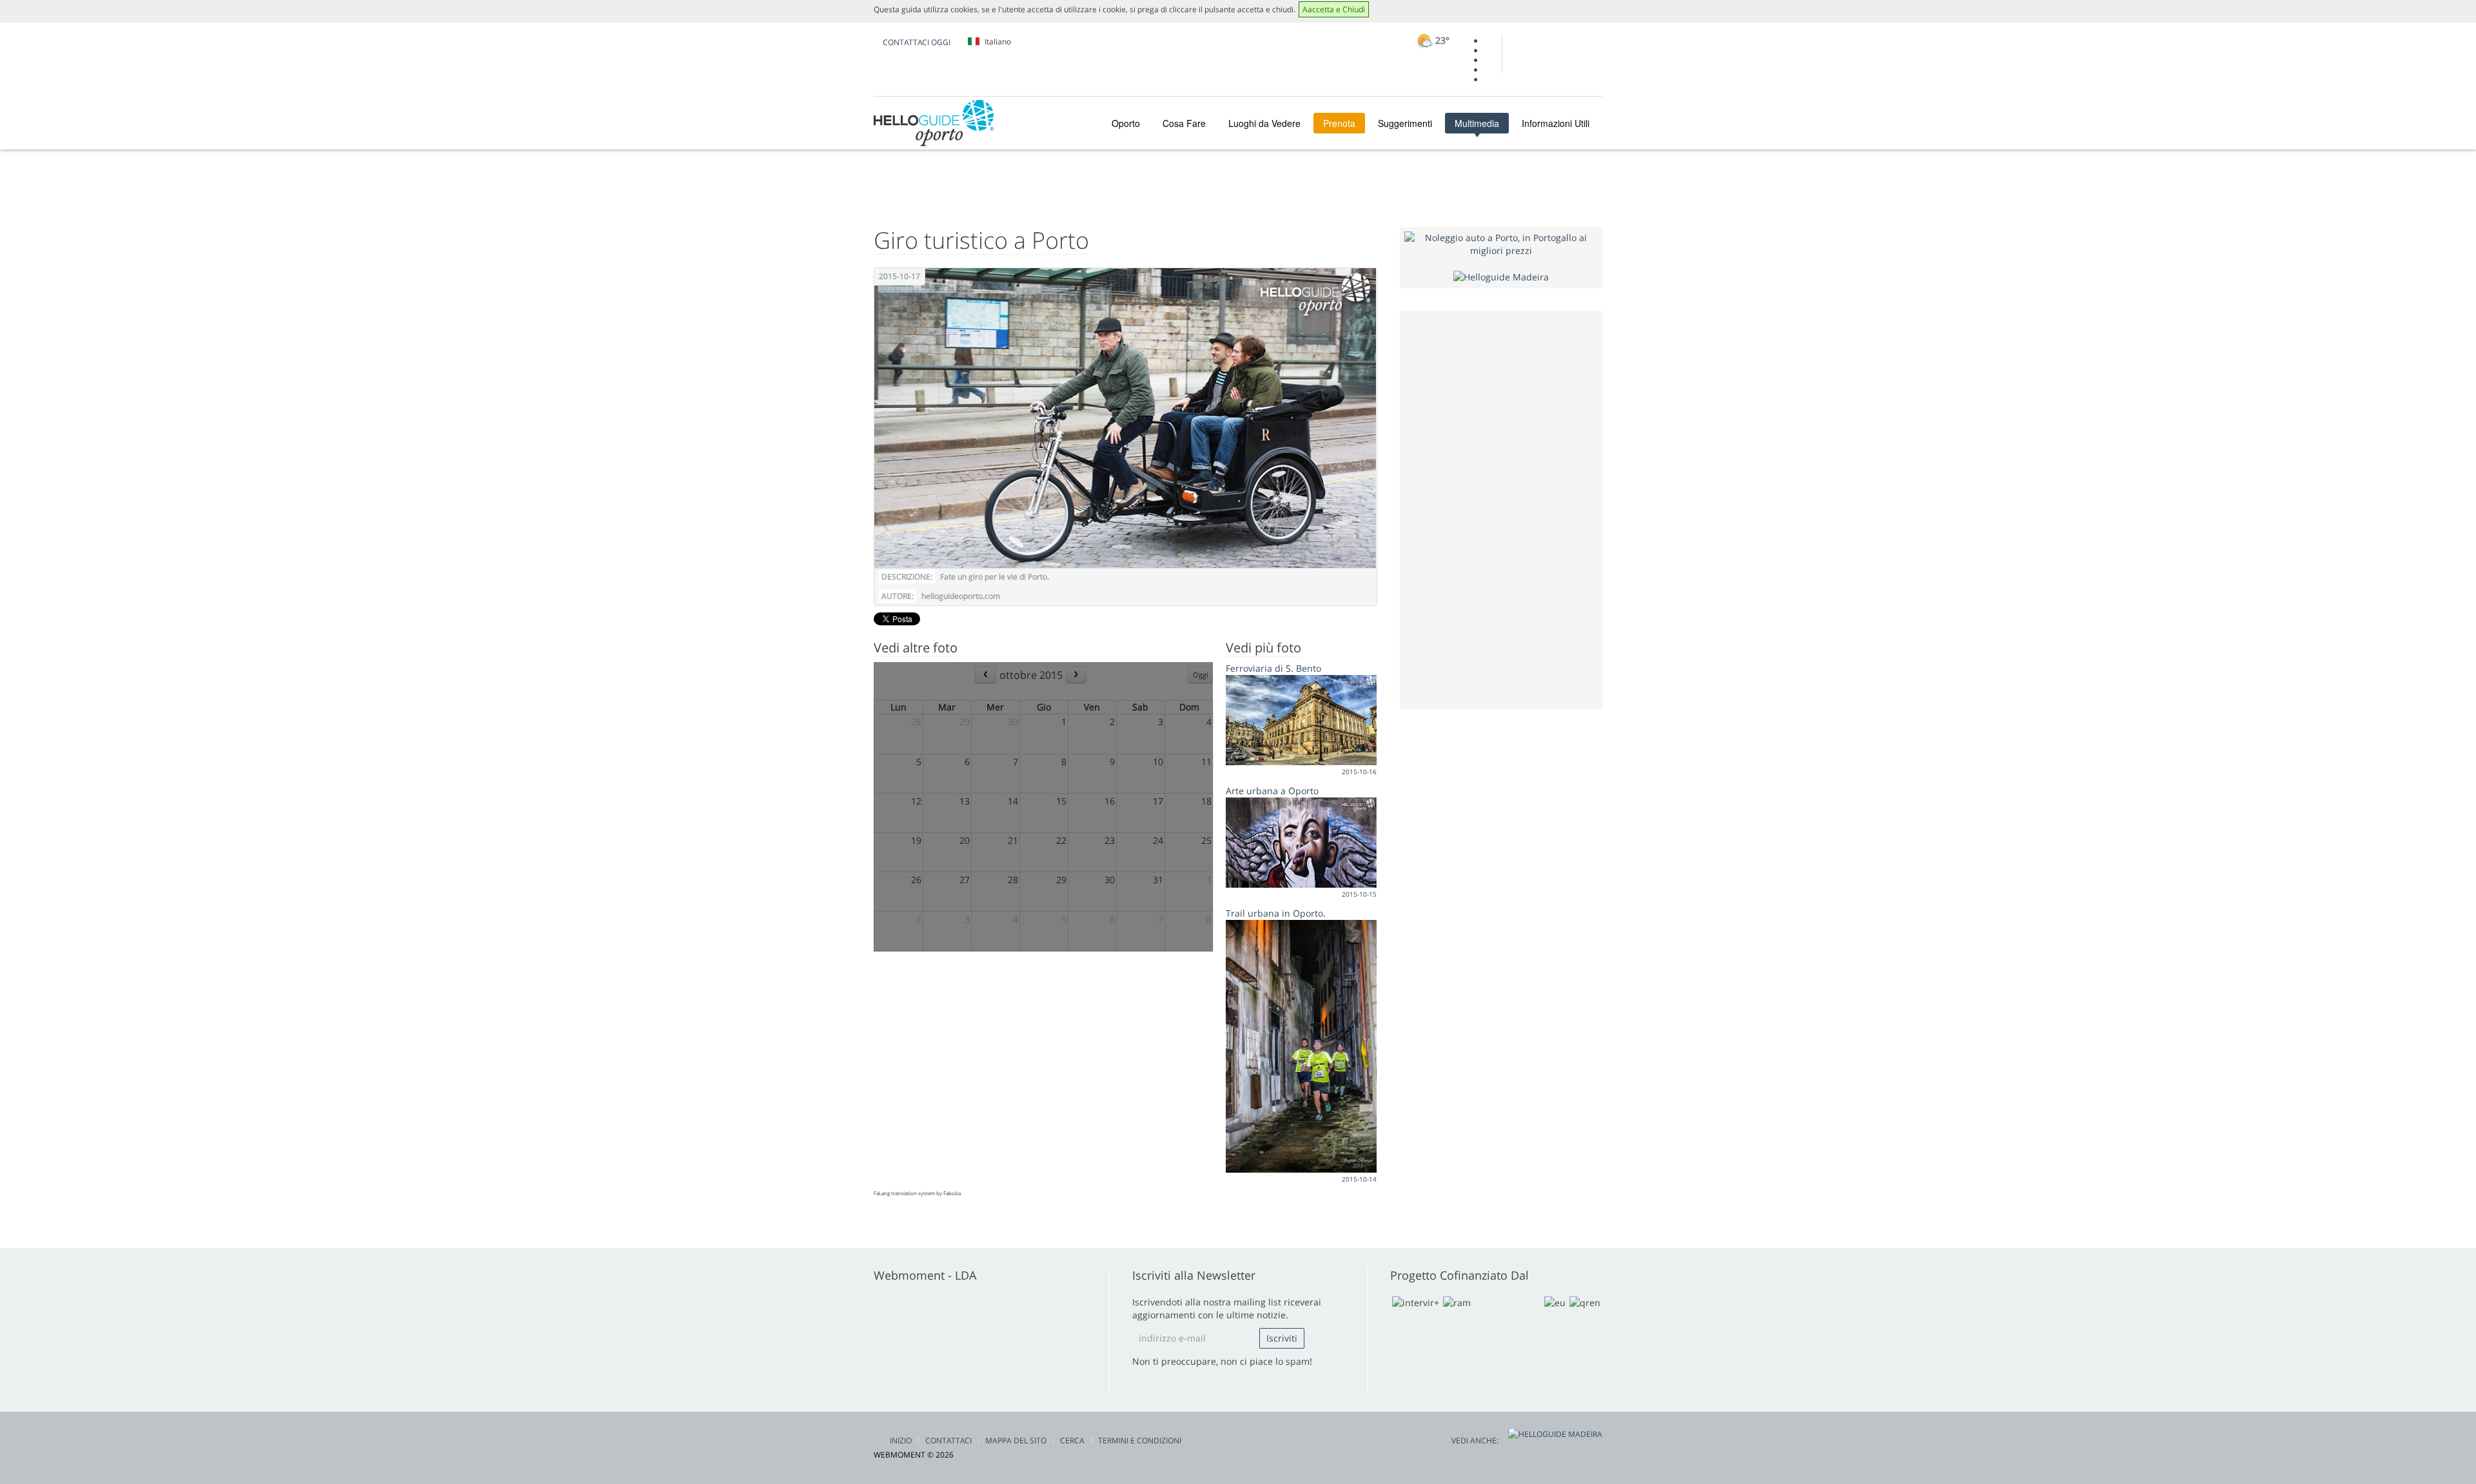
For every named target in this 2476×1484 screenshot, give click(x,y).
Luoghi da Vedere (1264, 123)
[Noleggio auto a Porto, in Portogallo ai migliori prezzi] (1501, 243)
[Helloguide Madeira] (1501, 276)
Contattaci (948, 1440)
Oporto (1126, 123)
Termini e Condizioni (1140, 1440)
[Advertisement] (1501, 509)
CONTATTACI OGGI (917, 42)
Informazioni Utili (1556, 123)
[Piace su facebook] (1489, 41)
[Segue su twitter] (1489, 60)
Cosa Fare (1184, 123)
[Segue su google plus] (1489, 51)
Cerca (1072, 1440)
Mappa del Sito (1016, 1440)
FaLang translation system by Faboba (917, 1193)
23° (1441, 40)
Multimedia (1477, 123)
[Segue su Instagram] (1489, 70)
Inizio (901, 1440)
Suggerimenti (1405, 123)
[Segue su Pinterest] (1489, 80)
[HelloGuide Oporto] (934, 123)
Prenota (1339, 123)
